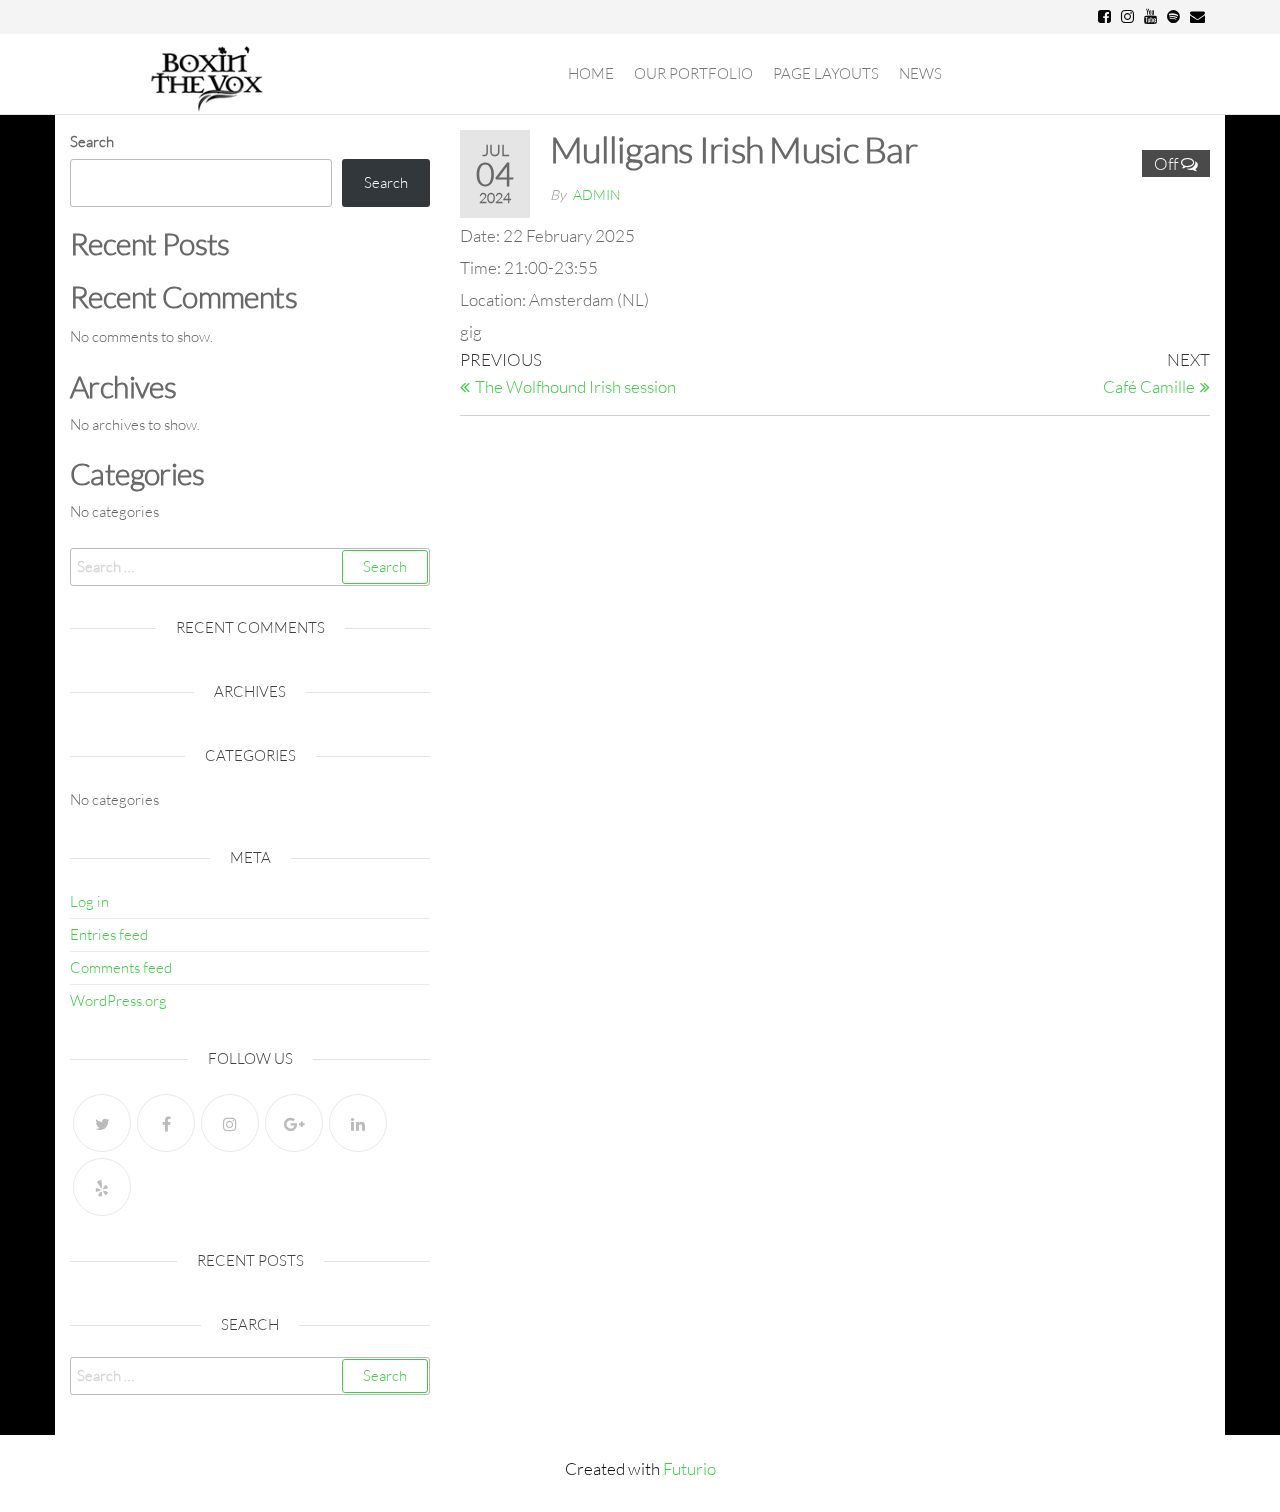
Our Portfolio (693, 73)
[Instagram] (230, 1123)
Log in (89, 901)
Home (591, 73)
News (920, 73)
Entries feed (109, 934)
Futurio (689, 1468)
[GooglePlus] (294, 1123)
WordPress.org (118, 1000)
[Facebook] (166, 1123)
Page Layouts (826, 73)
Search (92, 141)
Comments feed (121, 967)
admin (597, 194)
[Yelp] (102, 1187)
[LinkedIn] (358, 1123)
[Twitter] (102, 1123)
